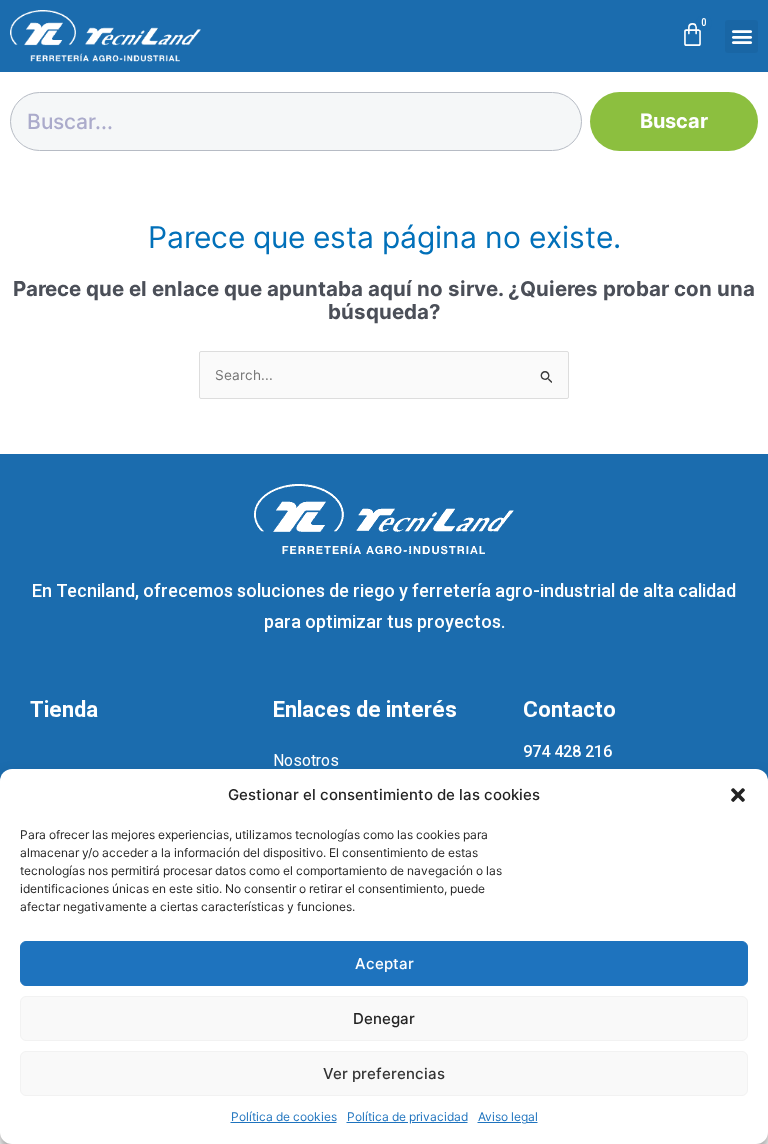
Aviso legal (508, 1116)
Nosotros (306, 760)
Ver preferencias (384, 1073)
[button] (738, 795)
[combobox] (296, 121)
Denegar (384, 1018)
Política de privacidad (407, 1116)
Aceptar (384, 963)
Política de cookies (284, 1116)
